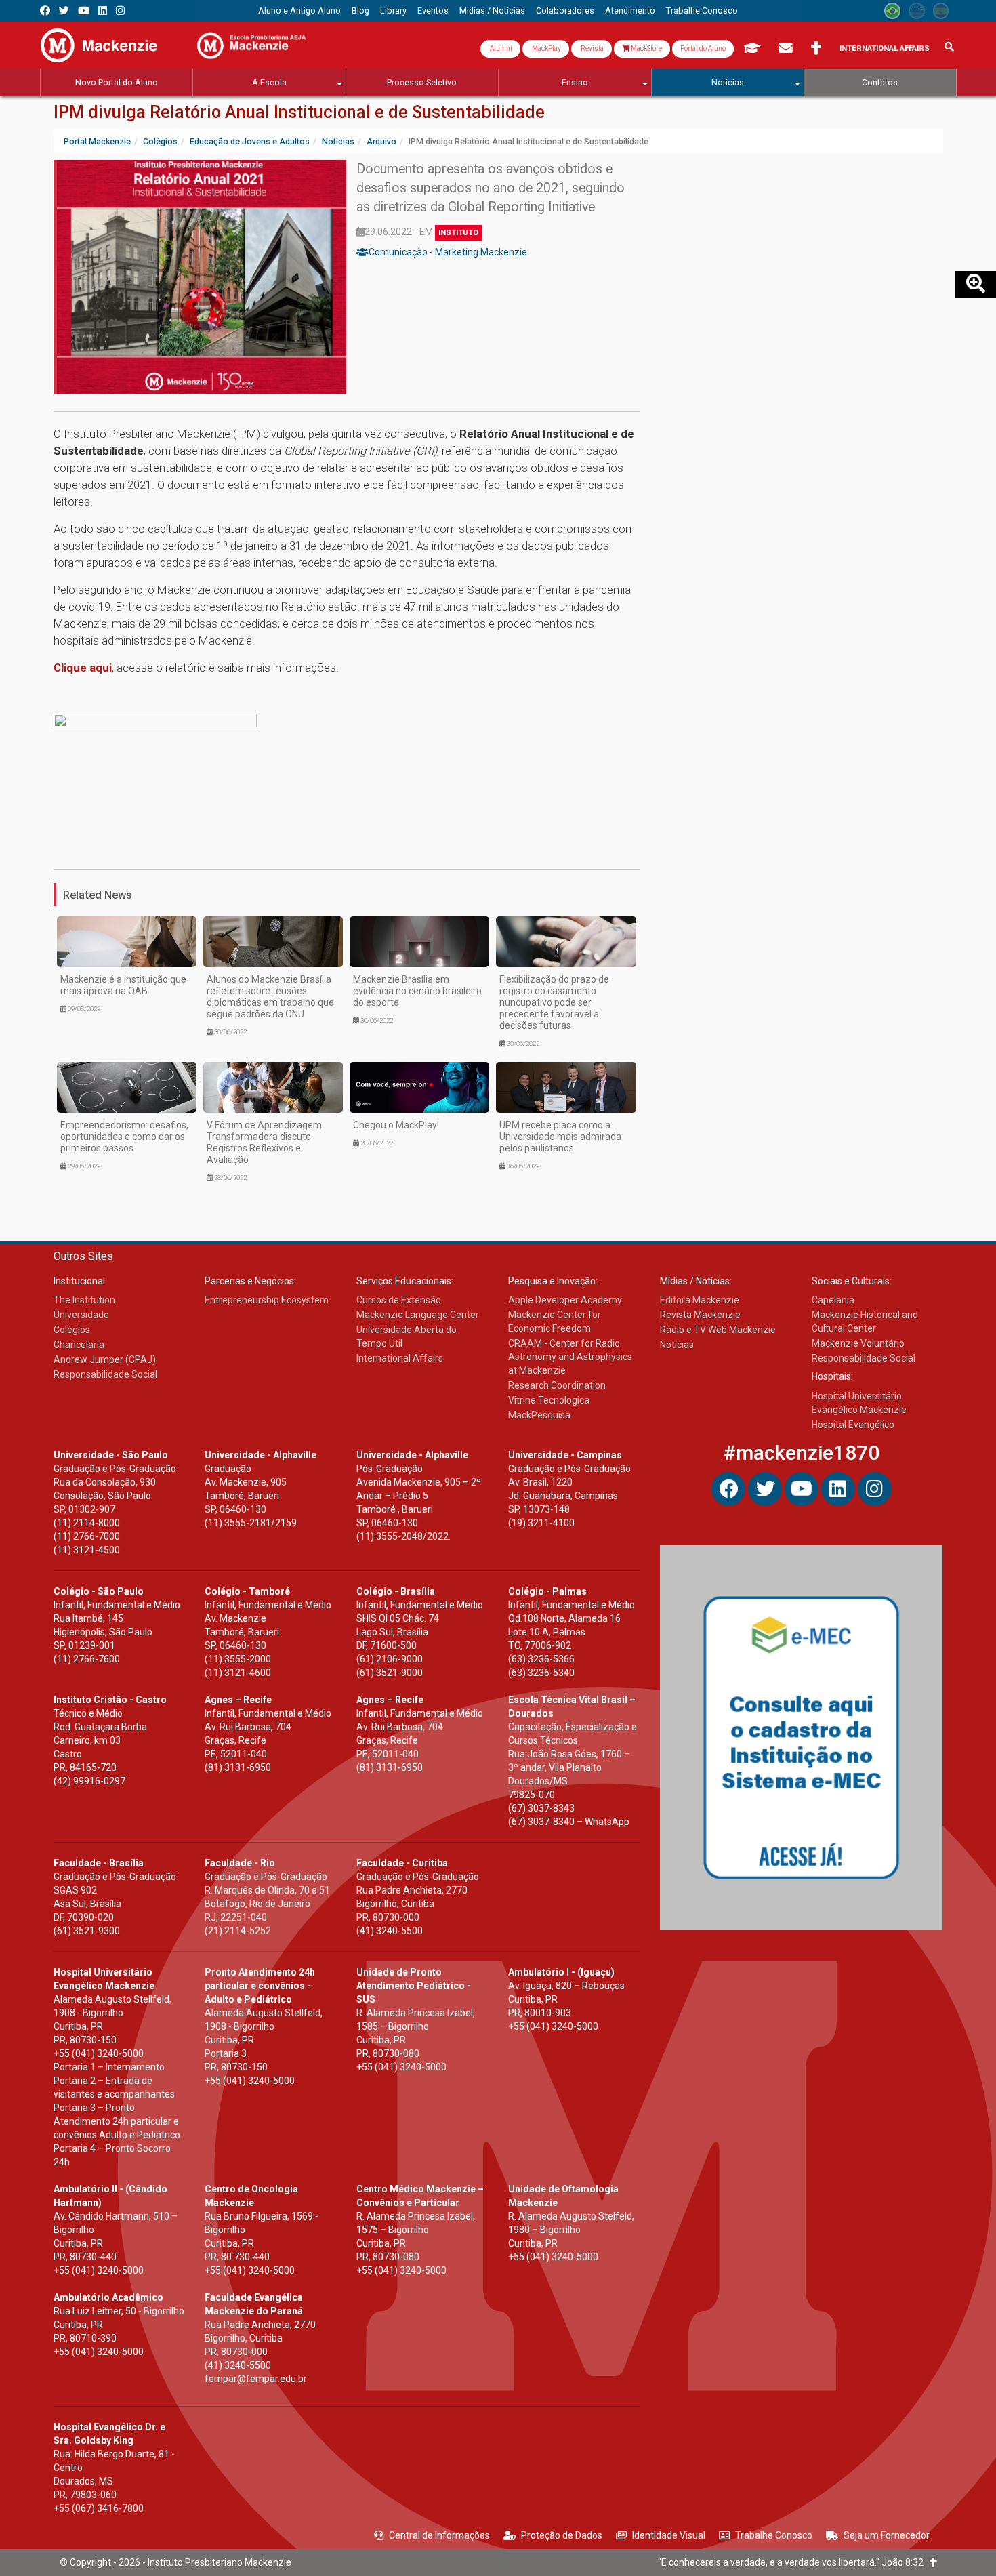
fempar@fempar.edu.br (256, 2379)
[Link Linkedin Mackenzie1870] (103, 11)
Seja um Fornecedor (887, 2535)
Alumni (500, 48)
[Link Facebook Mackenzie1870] (45, 11)
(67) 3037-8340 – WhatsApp (569, 1822)
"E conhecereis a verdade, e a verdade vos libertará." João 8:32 (794, 2562)
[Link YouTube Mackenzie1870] (84, 11)
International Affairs (885, 48)
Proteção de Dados (562, 2535)
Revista (592, 48)
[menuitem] (299, 11)
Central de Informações (439, 2535)
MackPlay (546, 48)
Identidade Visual (669, 2535)
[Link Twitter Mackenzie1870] (64, 11)
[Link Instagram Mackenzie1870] (120, 11)
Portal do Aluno (703, 48)
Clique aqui (83, 668)
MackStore (646, 48)
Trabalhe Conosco (774, 2535)
